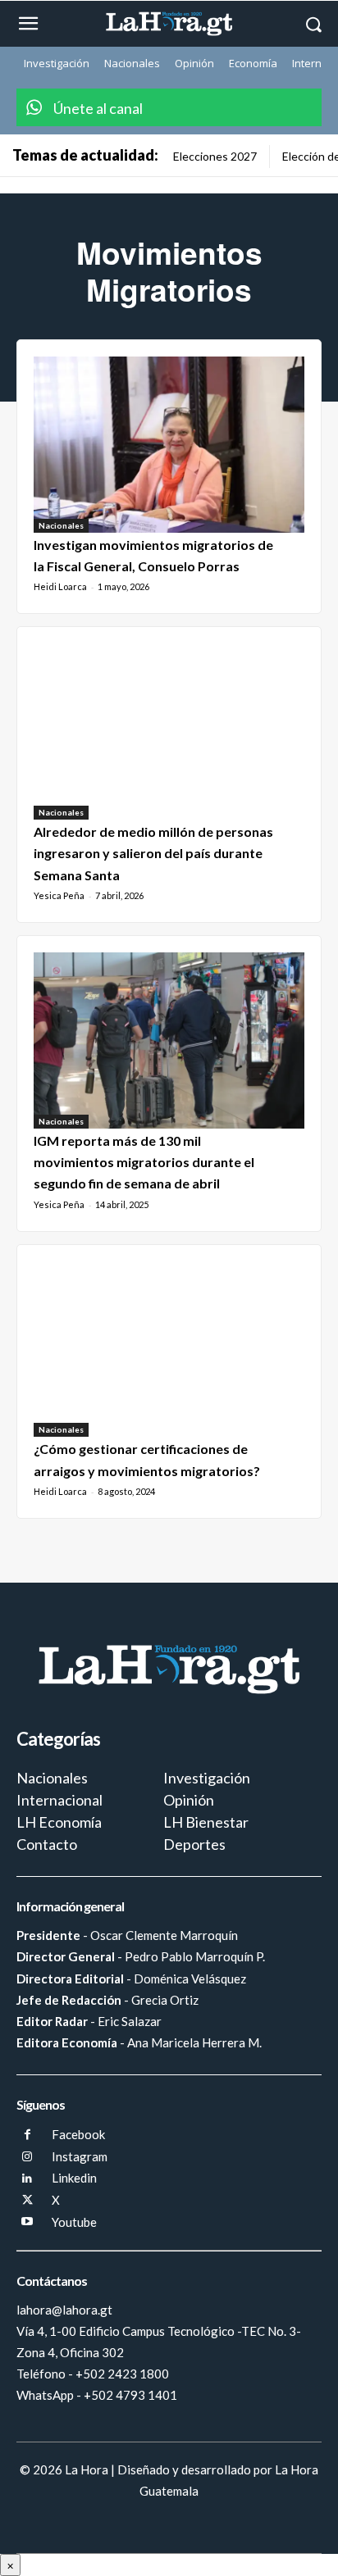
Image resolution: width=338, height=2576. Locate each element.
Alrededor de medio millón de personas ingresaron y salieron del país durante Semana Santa (153, 853)
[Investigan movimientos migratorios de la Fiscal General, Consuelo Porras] (169, 445)
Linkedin (74, 2178)
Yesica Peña (59, 895)
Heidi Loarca (60, 586)
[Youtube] (27, 2222)
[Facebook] (27, 2135)
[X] (27, 2201)
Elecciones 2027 (215, 156)
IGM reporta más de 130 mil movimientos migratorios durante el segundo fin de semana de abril (144, 1162)
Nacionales (61, 525)
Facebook (78, 2134)
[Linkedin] (27, 2179)
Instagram (80, 2156)
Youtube (74, 2222)
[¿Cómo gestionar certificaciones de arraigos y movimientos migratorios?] (169, 1349)
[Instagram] (27, 2158)
